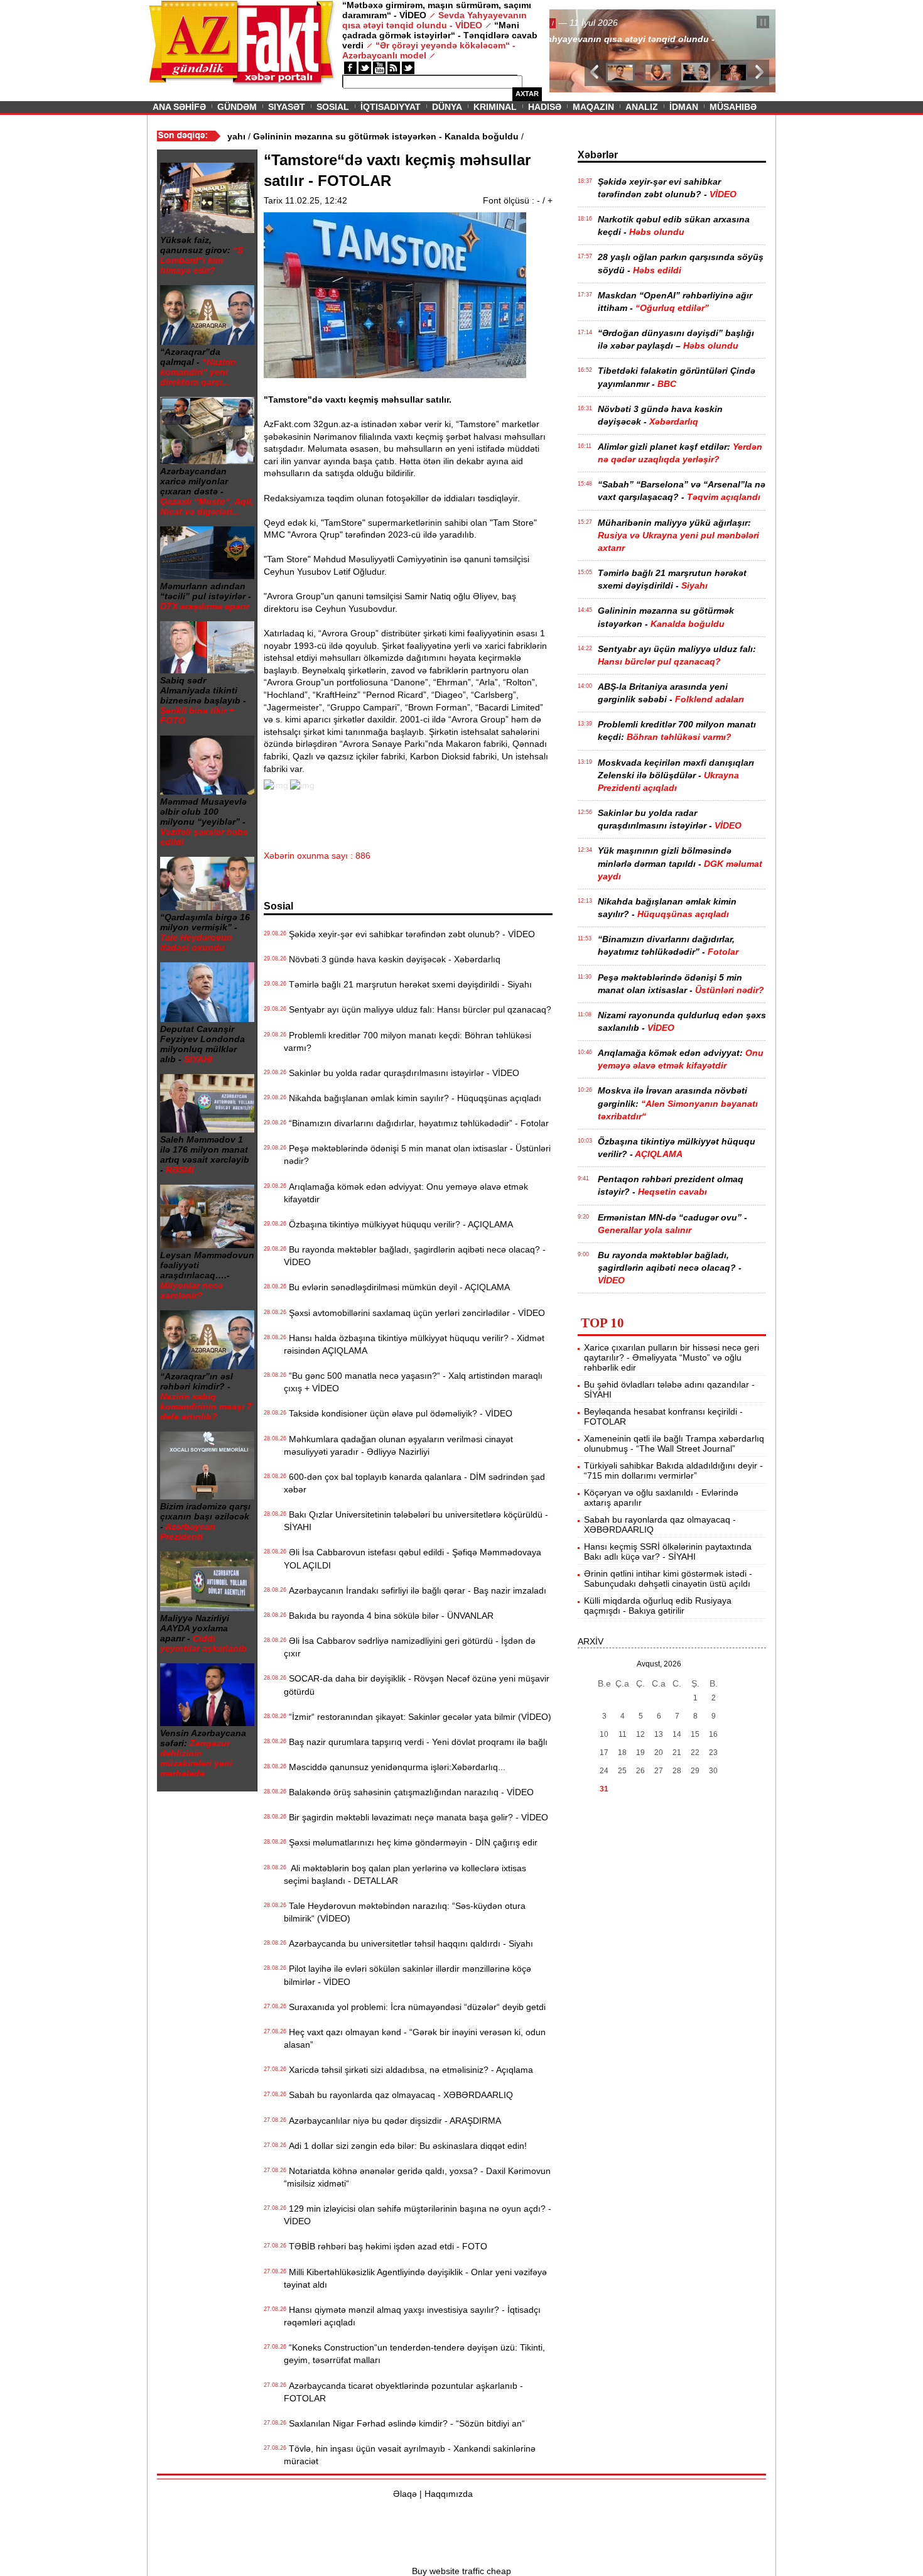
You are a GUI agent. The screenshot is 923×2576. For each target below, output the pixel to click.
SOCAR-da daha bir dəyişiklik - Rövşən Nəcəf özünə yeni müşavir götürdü (417, 1685)
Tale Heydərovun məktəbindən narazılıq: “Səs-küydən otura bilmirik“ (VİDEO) (405, 1912)
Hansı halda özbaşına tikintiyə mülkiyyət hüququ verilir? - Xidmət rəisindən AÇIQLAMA (414, 1344)
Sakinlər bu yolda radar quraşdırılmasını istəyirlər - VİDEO (402, 1073)
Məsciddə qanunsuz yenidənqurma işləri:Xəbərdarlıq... (395, 1767)
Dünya (447, 107)
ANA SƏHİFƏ (179, 107)
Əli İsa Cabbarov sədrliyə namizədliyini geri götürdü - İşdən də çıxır (410, 1647)
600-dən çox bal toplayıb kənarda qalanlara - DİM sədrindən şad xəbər (414, 1483)
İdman (684, 107)
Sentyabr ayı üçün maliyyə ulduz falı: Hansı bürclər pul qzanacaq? (418, 1009)
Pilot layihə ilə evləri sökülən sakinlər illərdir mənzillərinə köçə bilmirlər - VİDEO (408, 1975)
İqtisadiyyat (391, 107)
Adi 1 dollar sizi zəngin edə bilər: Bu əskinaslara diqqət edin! (405, 2146)
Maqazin (593, 107)
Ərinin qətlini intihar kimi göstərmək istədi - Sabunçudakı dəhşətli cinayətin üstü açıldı (668, 1579)
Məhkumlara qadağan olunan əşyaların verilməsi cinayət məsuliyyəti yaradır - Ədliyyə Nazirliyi (398, 1445)
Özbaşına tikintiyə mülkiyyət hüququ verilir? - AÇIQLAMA (398, 1224)
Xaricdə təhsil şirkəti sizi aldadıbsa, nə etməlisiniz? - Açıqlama (408, 2070)
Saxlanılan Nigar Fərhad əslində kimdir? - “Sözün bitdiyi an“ (404, 2423)
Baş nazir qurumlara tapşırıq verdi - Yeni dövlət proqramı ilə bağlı (416, 1742)
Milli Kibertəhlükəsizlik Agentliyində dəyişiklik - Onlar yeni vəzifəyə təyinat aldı (415, 2278)
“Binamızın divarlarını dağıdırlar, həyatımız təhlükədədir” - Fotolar (416, 1123)
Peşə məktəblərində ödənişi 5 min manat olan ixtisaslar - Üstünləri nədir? (417, 1155)
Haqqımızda (449, 2494)
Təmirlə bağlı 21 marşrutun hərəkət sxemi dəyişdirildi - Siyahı (408, 984)
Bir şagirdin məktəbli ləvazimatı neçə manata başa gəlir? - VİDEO (416, 1817)
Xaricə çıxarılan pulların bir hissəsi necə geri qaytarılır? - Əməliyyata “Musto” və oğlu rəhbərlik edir (672, 1357)
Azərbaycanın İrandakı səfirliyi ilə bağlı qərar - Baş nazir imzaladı (415, 1590)
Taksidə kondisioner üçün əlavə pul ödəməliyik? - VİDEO (398, 1413)
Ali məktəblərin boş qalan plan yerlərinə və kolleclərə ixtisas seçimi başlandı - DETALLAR (405, 1874)
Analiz (642, 107)
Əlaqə (405, 2494)
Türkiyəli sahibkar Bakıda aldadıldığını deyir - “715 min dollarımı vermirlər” (673, 1470)
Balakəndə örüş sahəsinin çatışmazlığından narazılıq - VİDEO (409, 1792)
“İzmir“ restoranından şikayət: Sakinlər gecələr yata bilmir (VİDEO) (418, 1717)
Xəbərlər (598, 155)
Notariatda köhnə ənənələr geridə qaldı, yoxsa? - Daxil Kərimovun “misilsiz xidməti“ (417, 2177)
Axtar (527, 94)
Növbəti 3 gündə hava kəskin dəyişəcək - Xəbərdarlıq (392, 959)
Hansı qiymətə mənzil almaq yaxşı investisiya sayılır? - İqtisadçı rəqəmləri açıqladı (412, 2316)
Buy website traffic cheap (462, 2571)
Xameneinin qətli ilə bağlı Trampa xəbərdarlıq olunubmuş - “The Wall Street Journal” (674, 1443)
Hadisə (545, 107)
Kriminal (495, 107)
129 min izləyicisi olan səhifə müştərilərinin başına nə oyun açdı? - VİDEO (418, 2215)
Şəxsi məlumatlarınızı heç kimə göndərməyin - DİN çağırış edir (411, 1842)
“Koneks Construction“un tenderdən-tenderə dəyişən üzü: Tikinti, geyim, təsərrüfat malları (414, 2354)
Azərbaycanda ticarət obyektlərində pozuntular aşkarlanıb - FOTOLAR (403, 2392)
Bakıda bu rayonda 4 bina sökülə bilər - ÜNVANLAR (389, 1616)
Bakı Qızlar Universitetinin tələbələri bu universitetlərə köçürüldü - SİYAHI (416, 1521)
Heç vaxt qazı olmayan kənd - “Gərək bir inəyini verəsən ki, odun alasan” (415, 2038)
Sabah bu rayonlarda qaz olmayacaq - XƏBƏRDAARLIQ (398, 2095)
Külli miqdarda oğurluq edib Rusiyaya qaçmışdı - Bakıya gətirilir (658, 1606)
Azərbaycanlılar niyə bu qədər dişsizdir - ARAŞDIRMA (392, 2121)
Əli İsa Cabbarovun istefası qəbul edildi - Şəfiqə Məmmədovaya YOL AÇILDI (413, 1558)
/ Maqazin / (577, 23)
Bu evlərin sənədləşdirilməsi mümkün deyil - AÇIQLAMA (397, 1287)
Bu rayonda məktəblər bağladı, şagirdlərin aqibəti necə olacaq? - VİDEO (415, 1256)
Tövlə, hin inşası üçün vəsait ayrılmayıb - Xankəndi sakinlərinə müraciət (410, 2455)
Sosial (333, 107)
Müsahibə (733, 107)
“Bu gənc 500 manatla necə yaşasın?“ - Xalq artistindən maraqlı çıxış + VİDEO (413, 1382)
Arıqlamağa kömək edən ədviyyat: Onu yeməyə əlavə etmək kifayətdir (406, 1193)
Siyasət (287, 107)
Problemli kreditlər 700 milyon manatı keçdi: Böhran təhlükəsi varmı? (408, 1041)
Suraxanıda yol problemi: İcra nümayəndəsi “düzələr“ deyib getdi (415, 2007)
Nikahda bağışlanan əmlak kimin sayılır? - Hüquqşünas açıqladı (413, 1098)
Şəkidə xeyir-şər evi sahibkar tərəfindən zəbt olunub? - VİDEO (409, 934)
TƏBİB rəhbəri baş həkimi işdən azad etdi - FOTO (386, 2246)
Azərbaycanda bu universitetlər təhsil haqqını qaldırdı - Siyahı (408, 1943)
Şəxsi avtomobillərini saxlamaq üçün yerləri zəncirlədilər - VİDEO (414, 1313)
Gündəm (237, 107)
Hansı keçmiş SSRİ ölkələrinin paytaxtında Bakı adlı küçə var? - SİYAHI (668, 1552)
